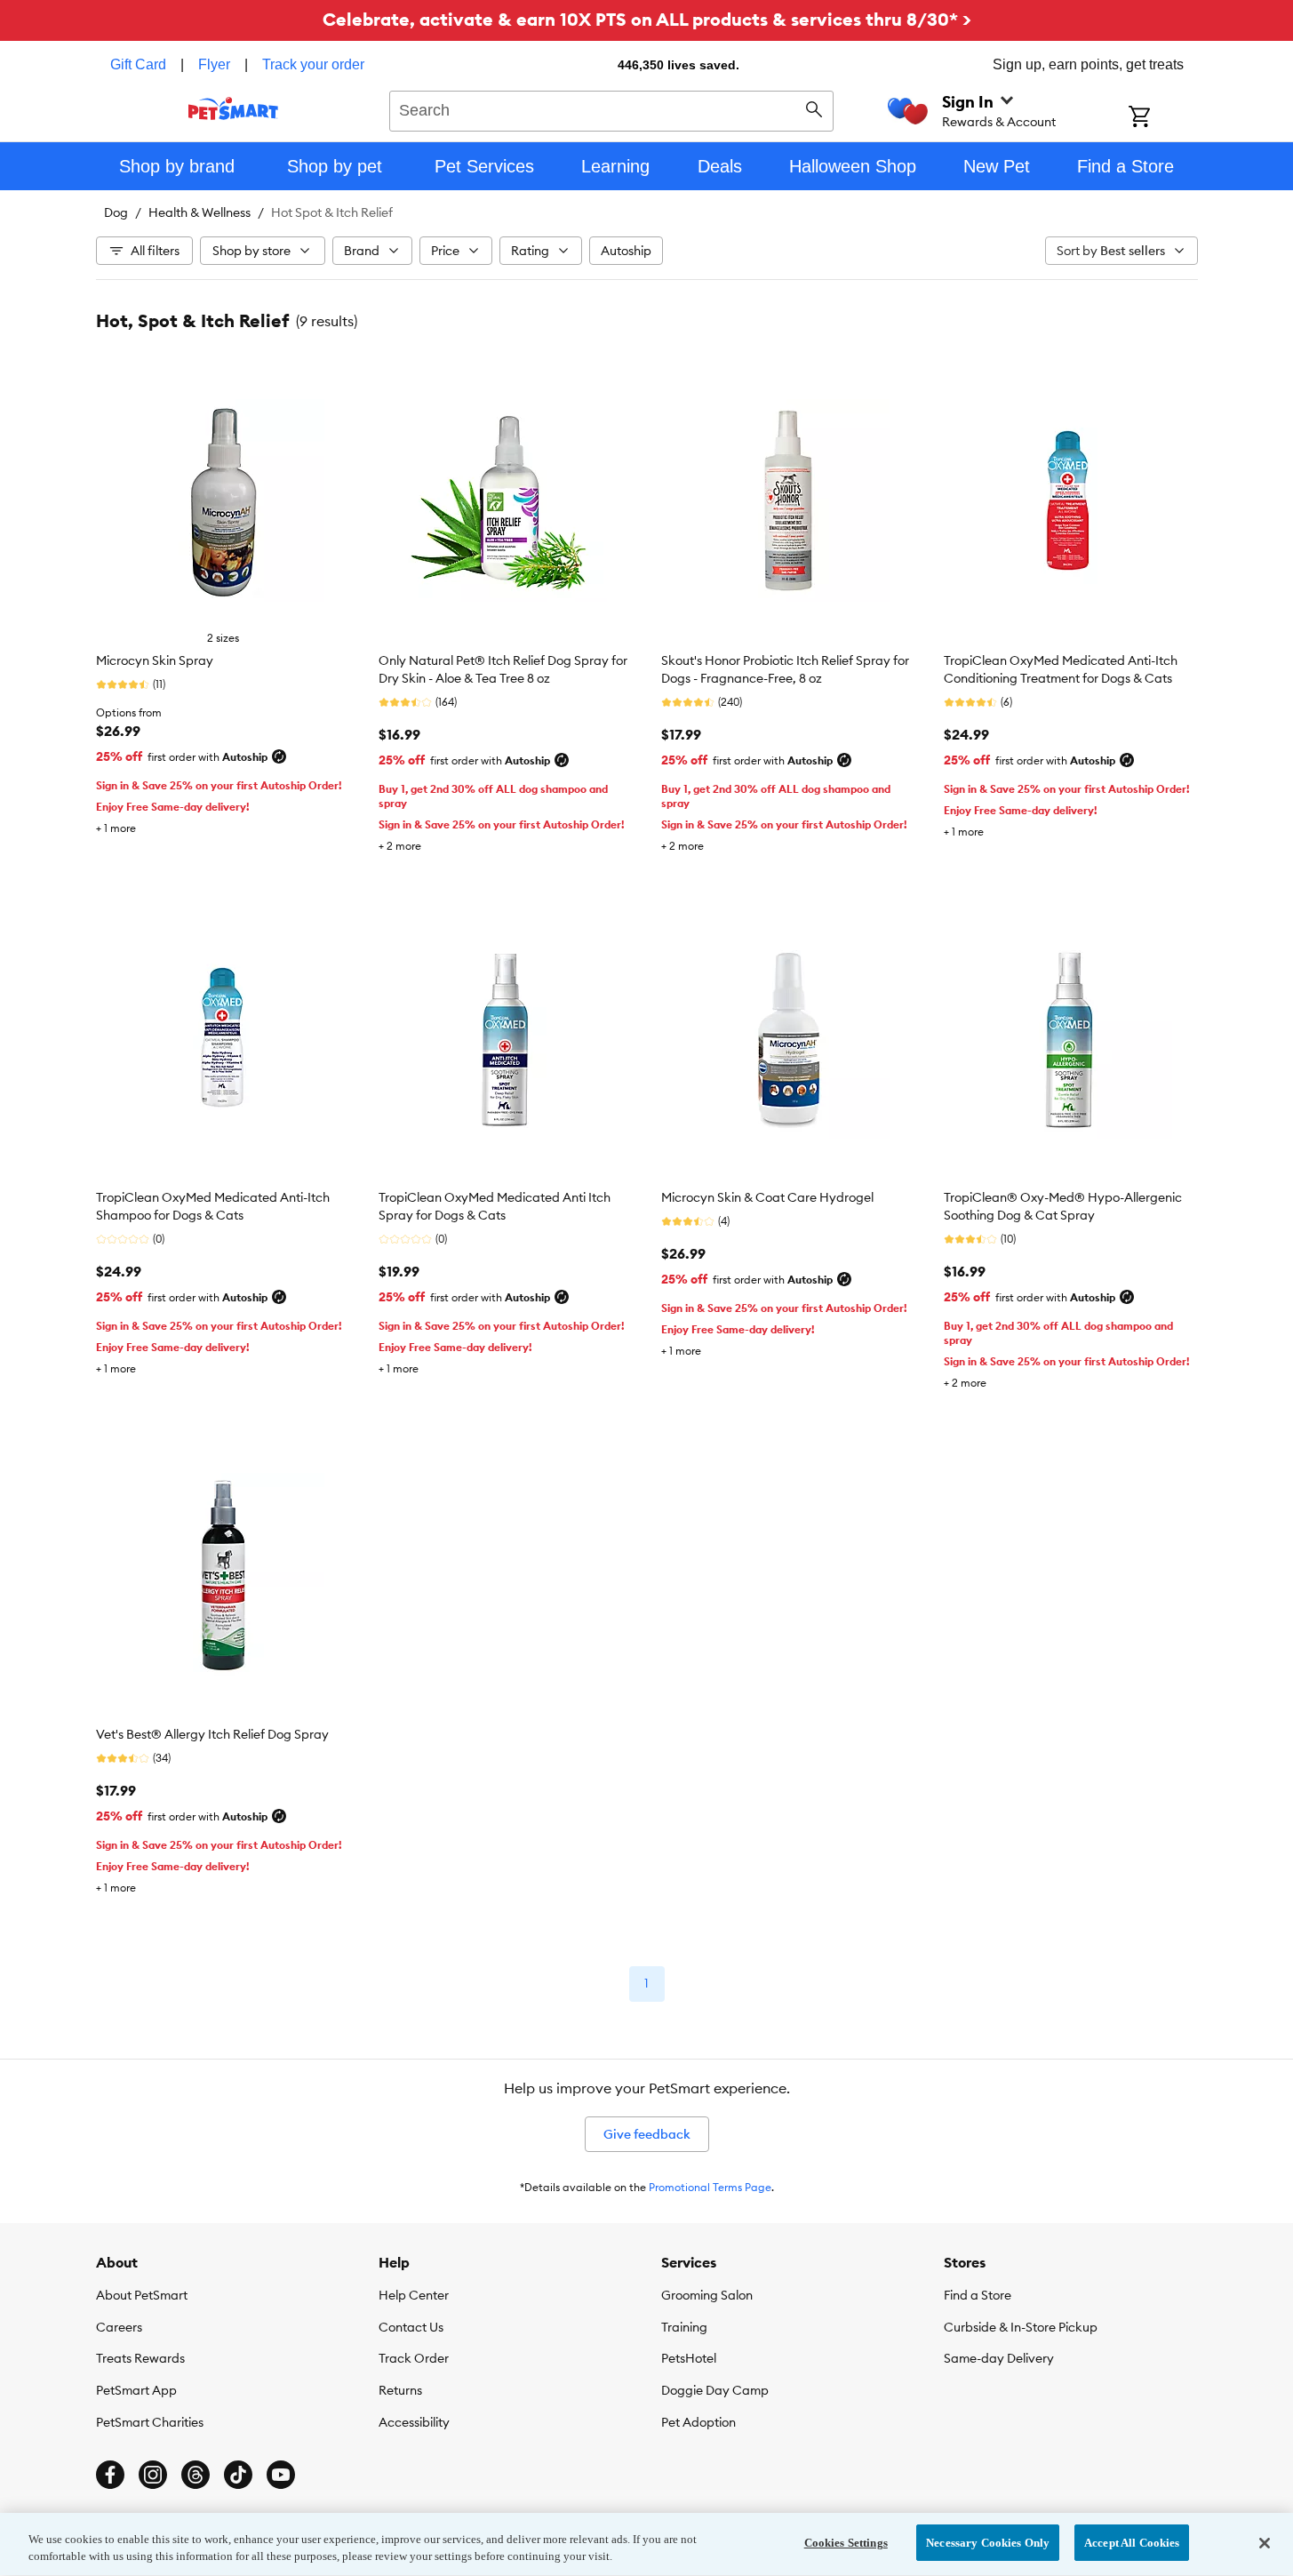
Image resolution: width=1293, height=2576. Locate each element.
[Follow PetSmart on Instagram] (153, 2475)
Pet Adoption (698, 2422)
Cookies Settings (846, 2543)
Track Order (414, 2358)
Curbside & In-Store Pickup (1021, 2327)
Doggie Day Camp (715, 2390)
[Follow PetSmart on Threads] (196, 2475)
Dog (116, 212)
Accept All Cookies (1132, 2543)
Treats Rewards (140, 2358)
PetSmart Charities (150, 2422)
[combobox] (612, 108)
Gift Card (138, 64)
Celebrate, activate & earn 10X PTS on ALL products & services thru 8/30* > (647, 19)
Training (684, 2327)
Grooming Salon (707, 2295)
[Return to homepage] (233, 108)
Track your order (313, 64)
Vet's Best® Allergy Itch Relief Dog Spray (212, 1734)
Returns (400, 2390)
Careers (119, 2327)
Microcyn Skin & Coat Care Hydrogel (767, 1197)
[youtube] (281, 2475)
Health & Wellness (200, 212)
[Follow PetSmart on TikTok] (238, 2475)
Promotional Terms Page (710, 2187)
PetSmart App (136, 2390)
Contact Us (411, 2327)
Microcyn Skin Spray (155, 660)
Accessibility (414, 2422)
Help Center (414, 2295)
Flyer (214, 64)
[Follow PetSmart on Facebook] (110, 2475)
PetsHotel (689, 2358)
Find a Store (978, 2295)
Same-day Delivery (999, 2358)
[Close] (1265, 2543)
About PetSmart (142, 2295)
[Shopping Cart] (1163, 118)
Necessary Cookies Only (988, 2543)
